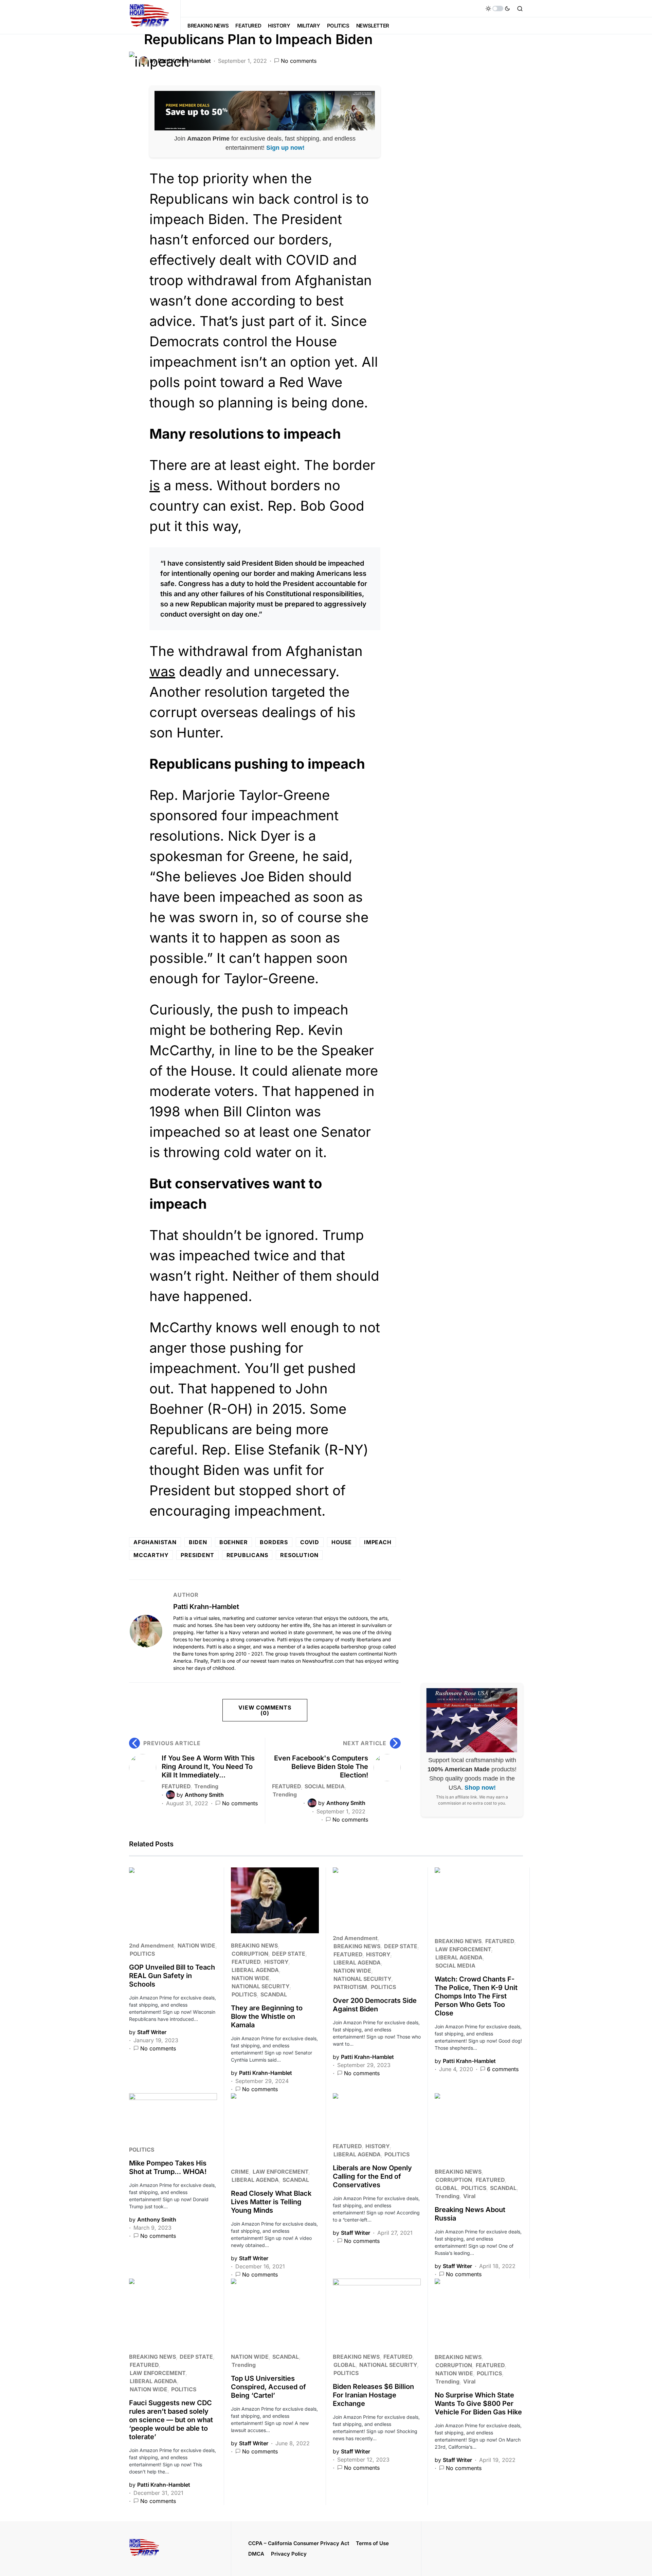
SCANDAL (274, 1994)
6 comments (503, 2069)
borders (274, 1542)
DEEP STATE (289, 1954)
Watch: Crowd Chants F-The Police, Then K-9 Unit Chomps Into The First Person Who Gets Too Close (476, 1996)
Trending (206, 1786)
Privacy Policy (289, 2554)
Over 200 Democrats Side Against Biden (375, 2005)
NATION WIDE (196, 1945)
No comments (299, 61)
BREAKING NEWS (254, 1945)
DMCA (256, 2554)
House (342, 1542)
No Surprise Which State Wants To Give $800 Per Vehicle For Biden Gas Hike (478, 2404)
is (155, 485)
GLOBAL (446, 2188)
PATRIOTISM (350, 1987)
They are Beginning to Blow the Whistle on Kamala (267, 2016)
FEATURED (176, 1786)
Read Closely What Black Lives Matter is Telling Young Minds (271, 2202)
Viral (469, 2196)
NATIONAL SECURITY (260, 1986)
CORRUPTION (250, 1954)
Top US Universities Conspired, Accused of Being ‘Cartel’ (268, 2387)
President (197, 1555)
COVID (310, 1542)
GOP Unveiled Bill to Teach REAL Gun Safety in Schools (172, 1976)
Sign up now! (285, 148)
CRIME (240, 2172)
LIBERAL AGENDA (255, 1970)
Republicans (247, 1555)
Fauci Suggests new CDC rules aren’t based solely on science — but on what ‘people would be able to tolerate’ (171, 2420)
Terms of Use (372, 2543)
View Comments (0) (265, 1710)
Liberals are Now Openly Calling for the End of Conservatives (372, 2176)
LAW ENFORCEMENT (463, 1949)
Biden (198, 1542)
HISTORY (276, 1962)
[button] (498, 8)
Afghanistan (155, 1542)
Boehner (234, 1542)
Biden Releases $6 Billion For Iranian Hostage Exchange (373, 2395)
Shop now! (480, 1788)
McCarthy (151, 1555)
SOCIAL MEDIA (325, 1786)
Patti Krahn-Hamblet (206, 1607)
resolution (299, 1555)
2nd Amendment (151, 1945)
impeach (378, 1542)
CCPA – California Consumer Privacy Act (299, 2543)
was (162, 671)
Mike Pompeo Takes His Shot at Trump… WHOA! (168, 2167)
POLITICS (142, 1954)
